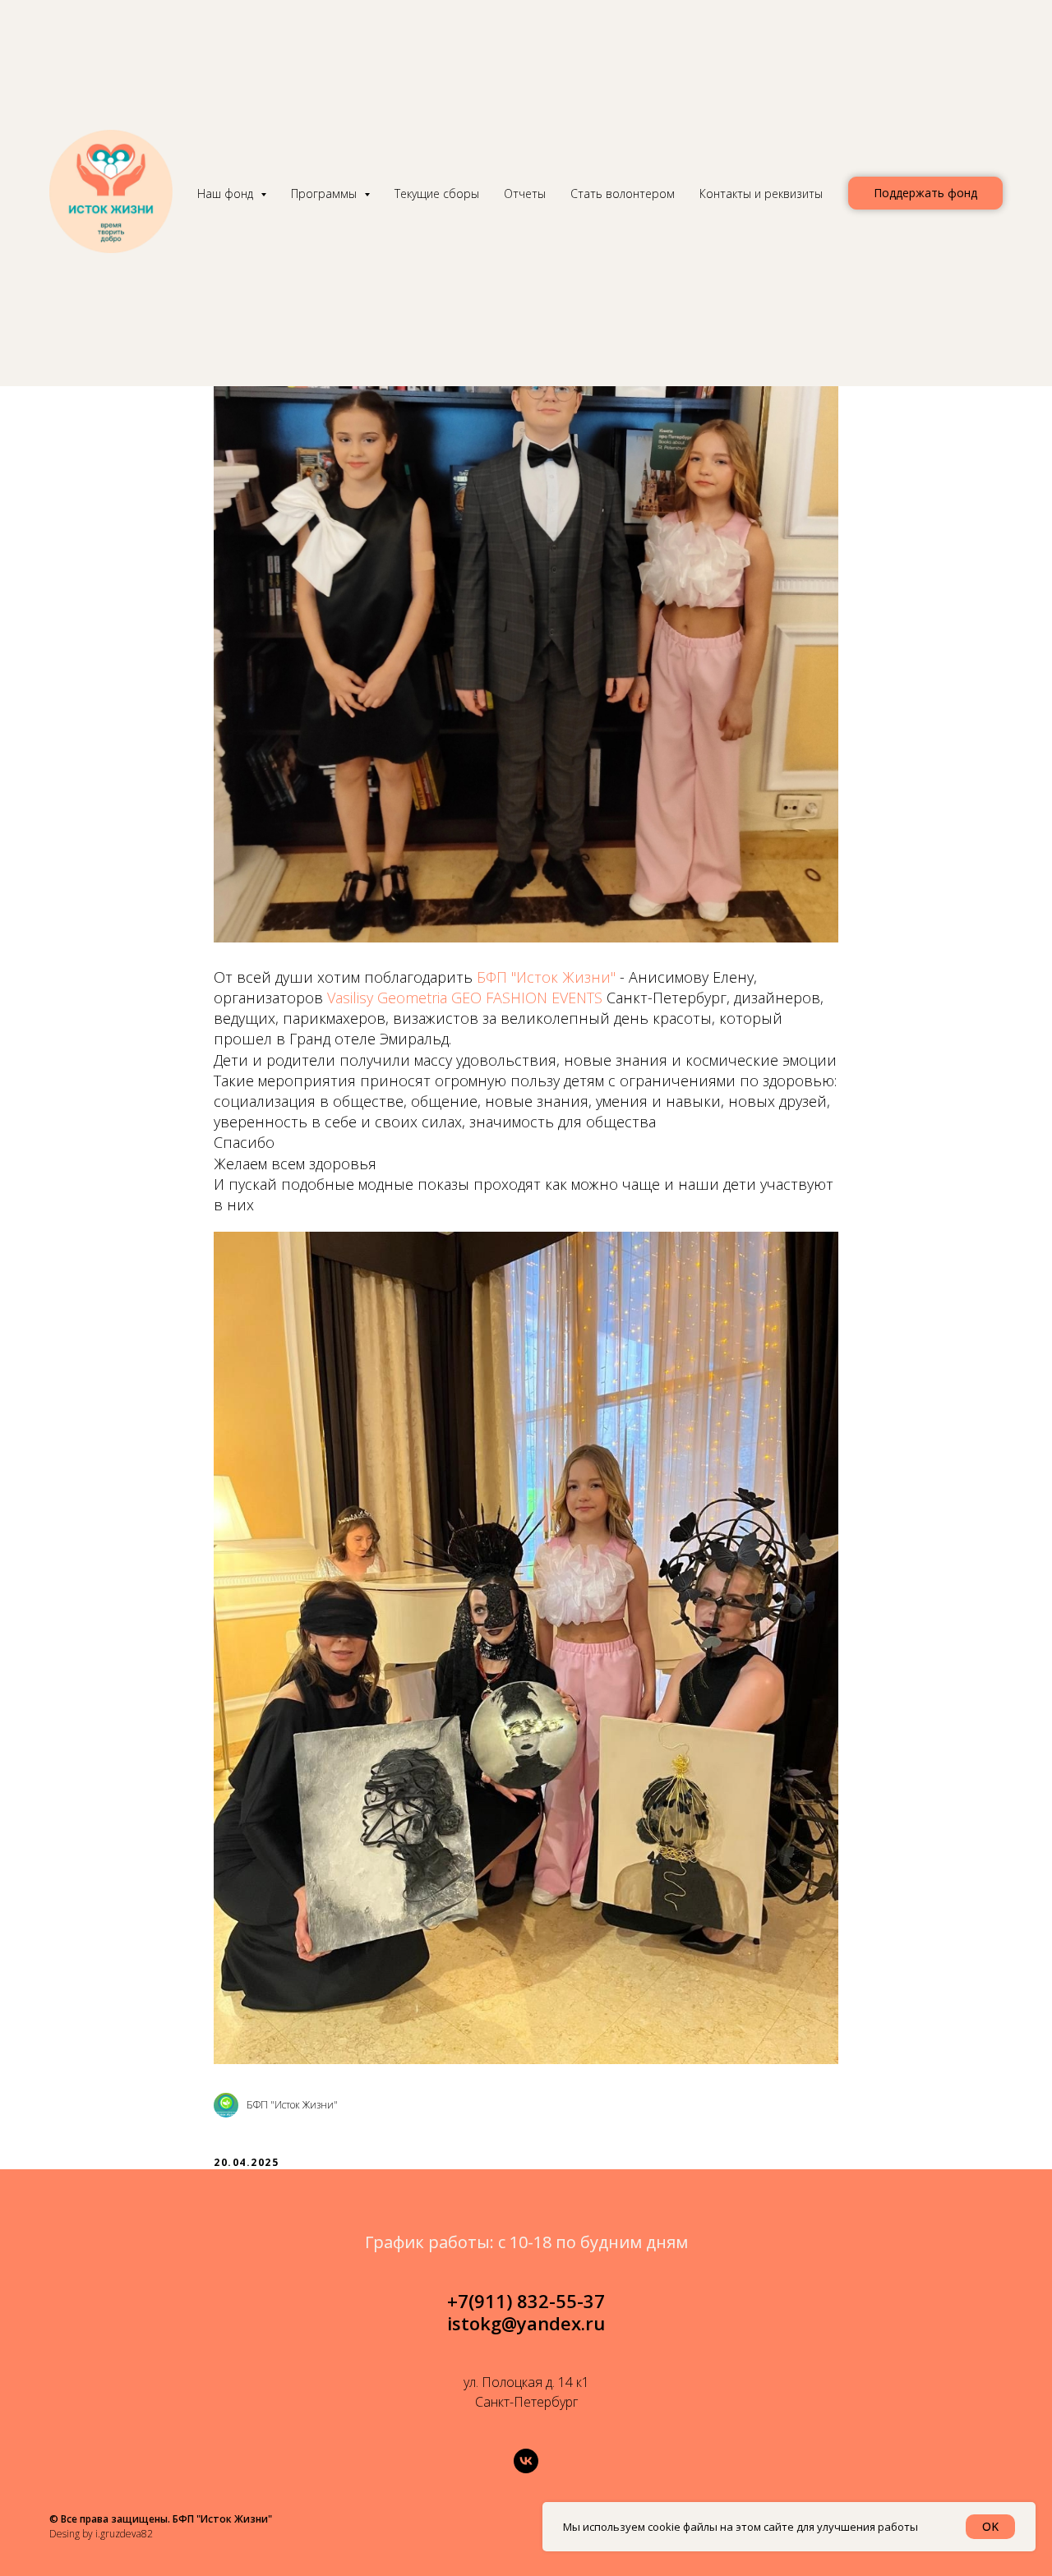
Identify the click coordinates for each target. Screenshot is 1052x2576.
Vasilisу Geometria (387, 998)
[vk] (526, 2461)
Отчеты (525, 194)
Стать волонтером (623, 194)
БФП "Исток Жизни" (546, 977)
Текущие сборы (437, 194)
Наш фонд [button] (227, 194)
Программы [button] (325, 194)
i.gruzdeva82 (124, 2534)
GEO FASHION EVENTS (527, 998)
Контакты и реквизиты (761, 194)
